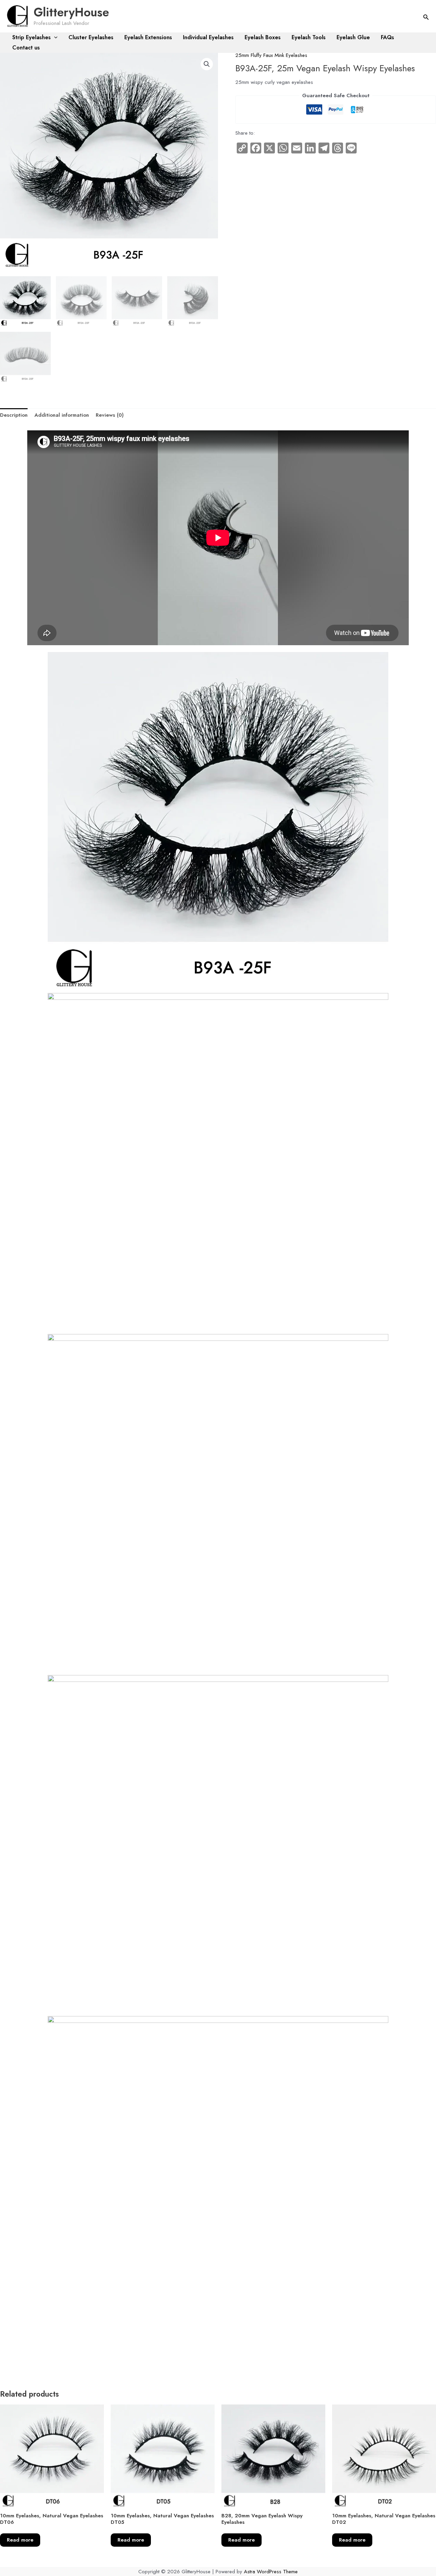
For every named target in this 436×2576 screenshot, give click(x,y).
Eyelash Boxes (263, 37)
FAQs (387, 37)
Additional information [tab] (62, 415)
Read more (20, 2540)
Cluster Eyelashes (91, 37)
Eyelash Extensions (148, 37)
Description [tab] (14, 415)
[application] (54, 38)
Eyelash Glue (353, 37)
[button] (426, 18)
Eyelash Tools (309, 37)
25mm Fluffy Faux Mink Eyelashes (271, 55)
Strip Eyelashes (32, 37)
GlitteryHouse (71, 12)
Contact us (26, 48)
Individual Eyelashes (208, 37)
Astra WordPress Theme (271, 2572)
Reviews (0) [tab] (110, 415)
